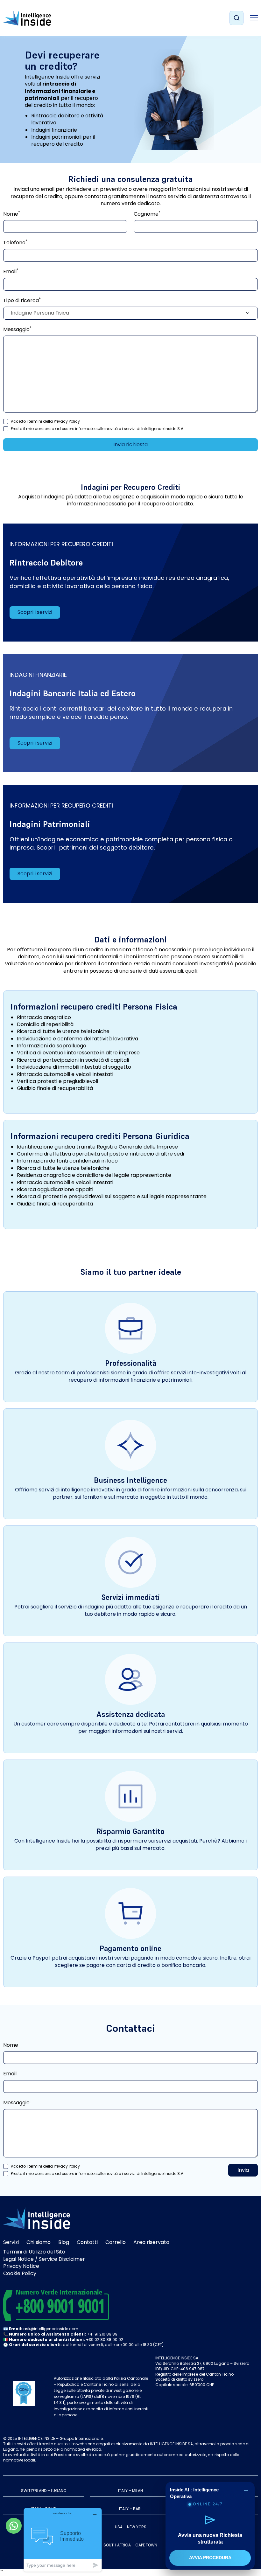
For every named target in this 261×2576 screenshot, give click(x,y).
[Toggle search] (236, 18)
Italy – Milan (130, 2491)
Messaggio (17, 330)
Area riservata (151, 2242)
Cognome (147, 214)
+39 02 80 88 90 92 (105, 2340)
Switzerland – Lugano (44, 2491)
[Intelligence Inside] (27, 18)
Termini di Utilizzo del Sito (34, 2252)
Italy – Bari (130, 2509)
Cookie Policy (20, 2273)
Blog (64, 2242)
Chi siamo (39, 2242)
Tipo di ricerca (22, 301)
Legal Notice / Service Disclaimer (44, 2259)
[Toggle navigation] (254, 18)
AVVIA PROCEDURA (210, 2558)
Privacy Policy (67, 421)
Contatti (87, 2242)
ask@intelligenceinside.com (51, 2329)
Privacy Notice (21, 2266)
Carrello (116, 2242)
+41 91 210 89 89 (102, 2334)
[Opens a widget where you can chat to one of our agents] (63, 2540)
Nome (12, 214)
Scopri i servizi (35, 612)
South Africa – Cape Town (130, 2545)
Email (11, 272)
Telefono (15, 243)
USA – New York (130, 2527)
